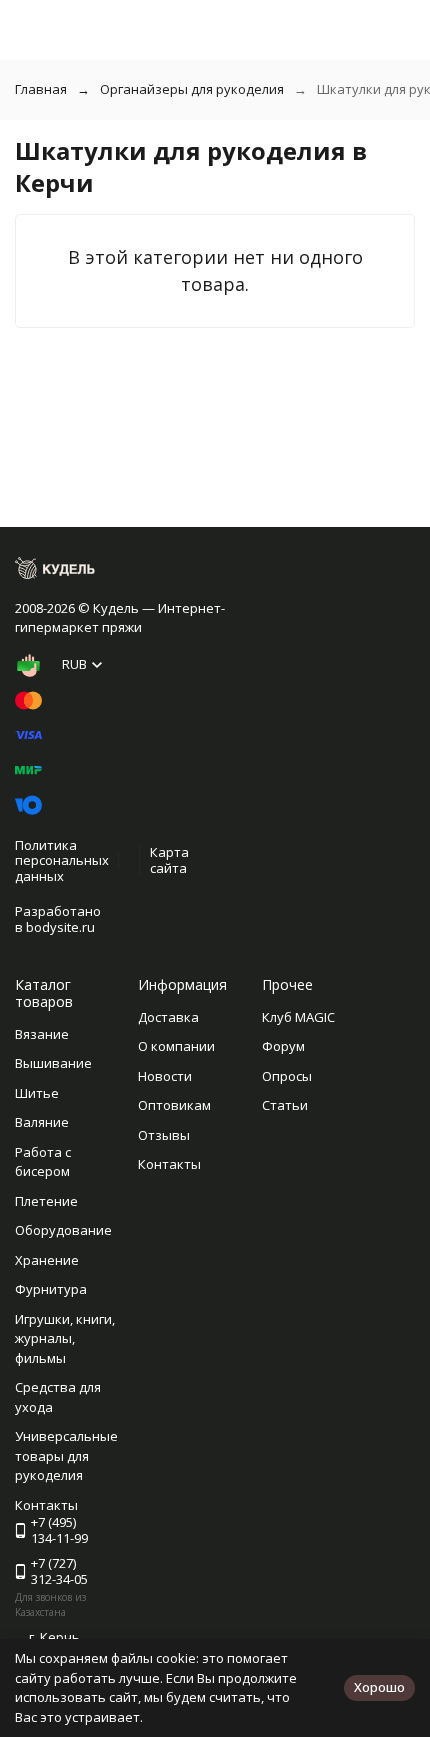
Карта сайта (169, 860)
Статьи (285, 1105)
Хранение (47, 1260)
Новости (165, 1076)
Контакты (169, 1164)
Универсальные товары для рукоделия (66, 1455)
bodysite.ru (60, 927)
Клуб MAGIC (298, 1017)
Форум (283, 1046)
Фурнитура (51, 1289)
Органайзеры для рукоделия (192, 89)
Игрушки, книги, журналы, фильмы (65, 1338)
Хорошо (379, 1687)
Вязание (42, 1034)
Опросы (287, 1076)
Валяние (42, 1122)
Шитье (37, 1093)
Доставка (168, 1017)
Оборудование (63, 1230)
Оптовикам (174, 1105)
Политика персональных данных (62, 860)
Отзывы (164, 1135)
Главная (41, 89)
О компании (176, 1046)
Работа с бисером (43, 1162)
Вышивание (53, 1063)
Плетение (46, 1201)
